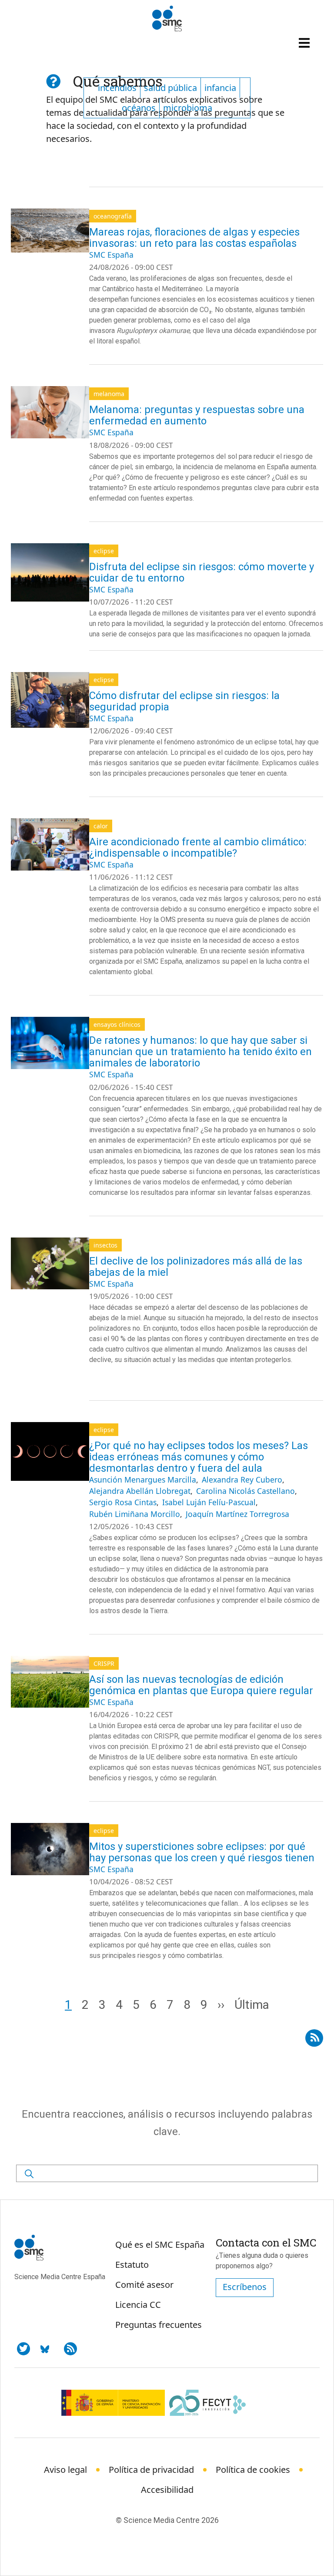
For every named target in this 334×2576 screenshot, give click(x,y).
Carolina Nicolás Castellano (245, 1491)
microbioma (188, 108)
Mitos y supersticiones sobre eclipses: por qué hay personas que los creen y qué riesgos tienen (202, 1852)
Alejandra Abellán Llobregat (140, 1491)
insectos (105, 1245)
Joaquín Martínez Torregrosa (237, 1514)
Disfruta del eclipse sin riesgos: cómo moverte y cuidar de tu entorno (202, 572)
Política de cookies (253, 2470)
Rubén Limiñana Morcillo (135, 1514)
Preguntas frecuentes (159, 2325)
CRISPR (104, 1663)
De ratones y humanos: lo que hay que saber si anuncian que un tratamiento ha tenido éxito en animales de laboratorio (200, 1052)
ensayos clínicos (117, 1024)
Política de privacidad (151, 2470)
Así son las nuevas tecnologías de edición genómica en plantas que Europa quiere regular (201, 1685)
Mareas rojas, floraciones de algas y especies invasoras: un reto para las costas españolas (194, 238)
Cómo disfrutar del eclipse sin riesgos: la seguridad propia (184, 701)
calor (101, 826)
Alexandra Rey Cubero (242, 1480)
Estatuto (132, 2265)
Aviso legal (65, 2470)
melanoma (109, 394)
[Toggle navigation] (305, 43)
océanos (139, 108)
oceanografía (113, 216)
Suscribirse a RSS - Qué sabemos (314, 2036)
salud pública (170, 88)
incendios (117, 88)
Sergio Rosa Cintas (123, 1502)
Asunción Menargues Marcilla (143, 1480)
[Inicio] (167, 19)
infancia (220, 88)
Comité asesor (144, 2285)
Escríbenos (245, 2287)
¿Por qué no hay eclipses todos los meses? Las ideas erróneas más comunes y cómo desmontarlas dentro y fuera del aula (199, 1457)
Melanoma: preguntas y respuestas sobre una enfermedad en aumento (197, 415)
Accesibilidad (167, 2490)
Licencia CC (138, 2305)
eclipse (104, 551)
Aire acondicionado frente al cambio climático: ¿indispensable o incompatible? (198, 847)
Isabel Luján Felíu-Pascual (209, 1502)
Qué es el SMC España (160, 2245)
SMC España (111, 255)
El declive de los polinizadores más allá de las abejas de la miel (196, 1267)
